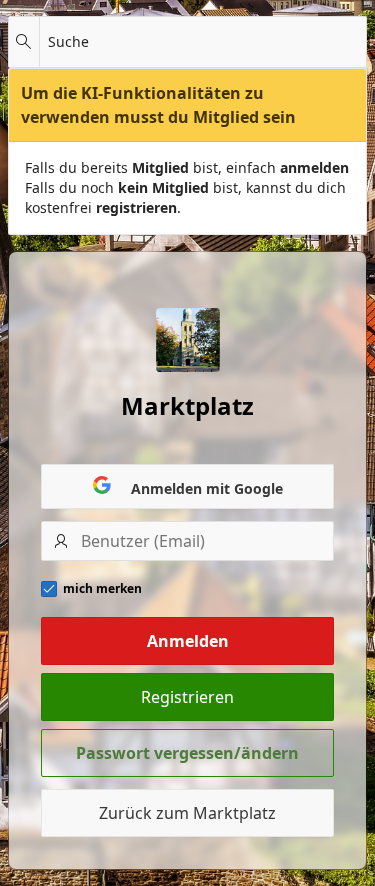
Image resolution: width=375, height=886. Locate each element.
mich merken (102, 589)
